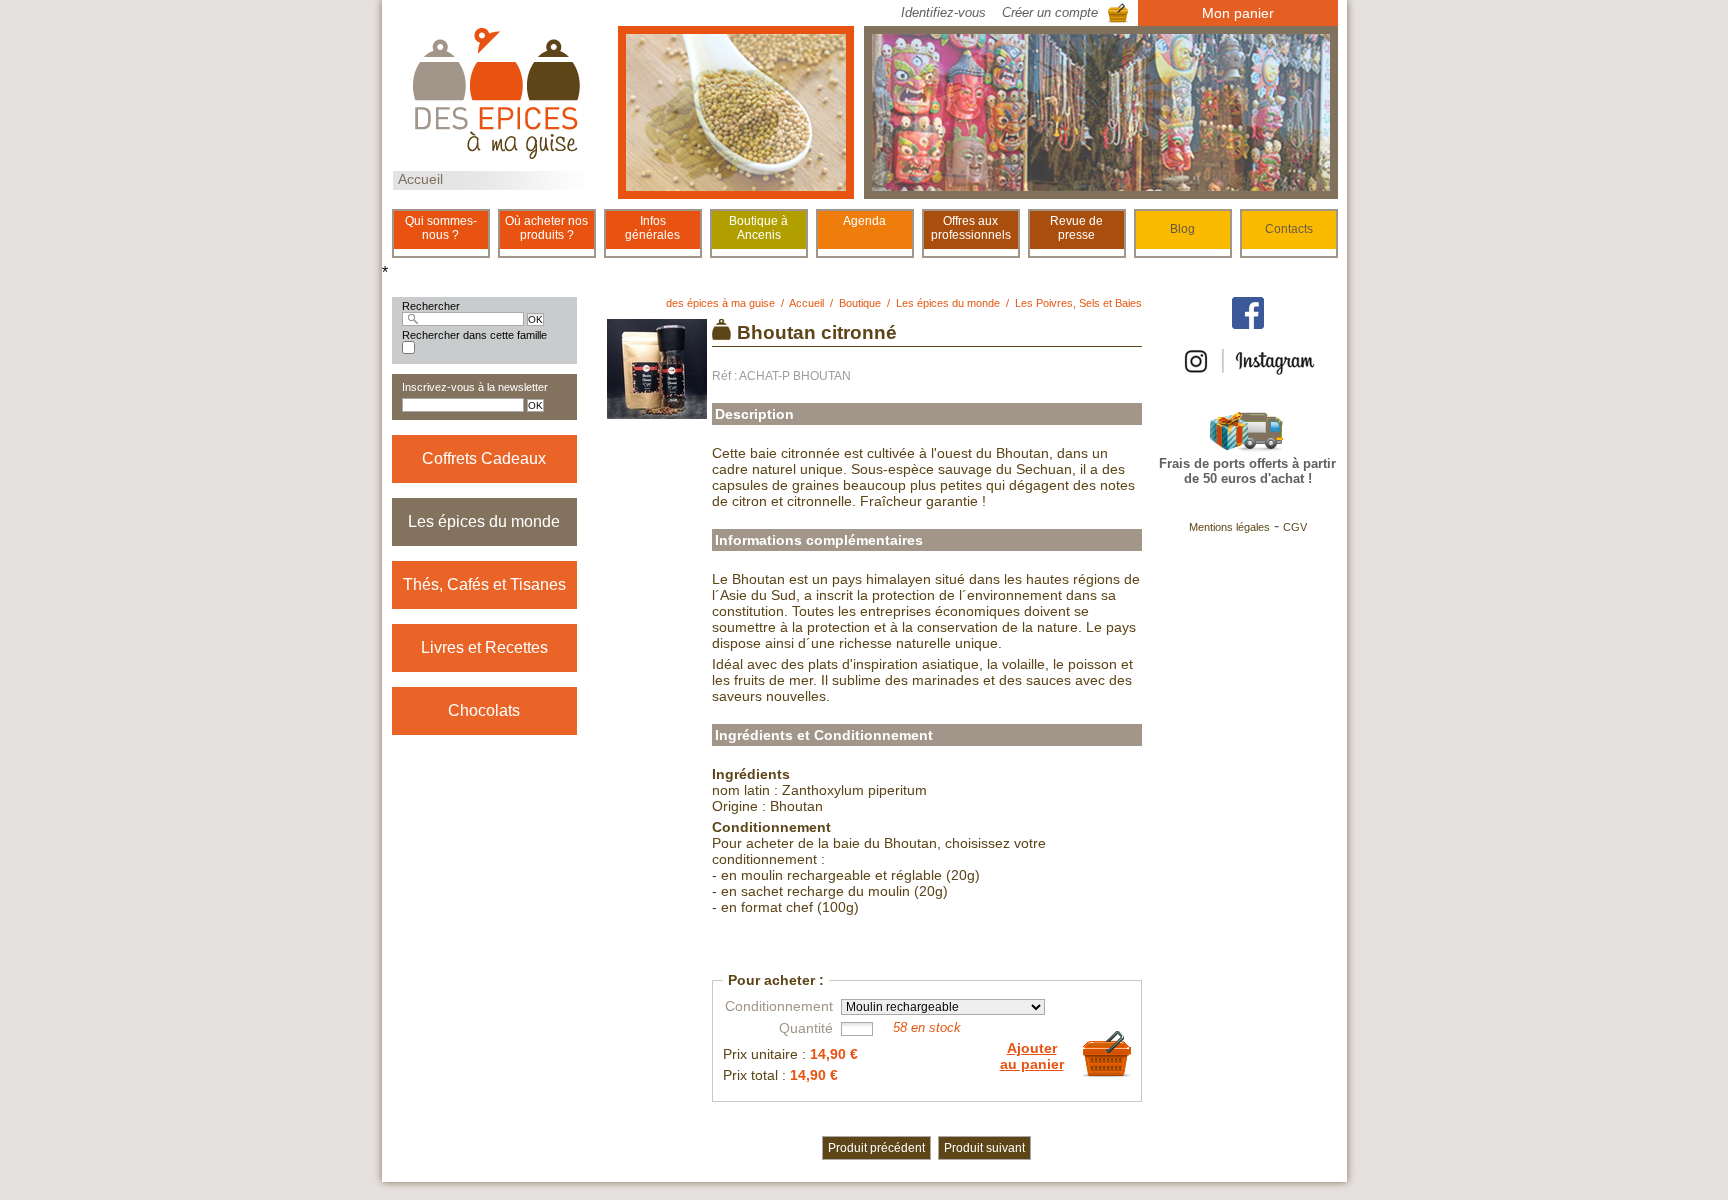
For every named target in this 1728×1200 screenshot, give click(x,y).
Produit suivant (984, 1148)
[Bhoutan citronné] (657, 411)
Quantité (806, 1028)
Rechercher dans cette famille (474, 335)
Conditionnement (779, 1006)
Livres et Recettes (484, 647)
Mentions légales (1229, 527)
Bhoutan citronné (817, 332)
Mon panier (1238, 13)
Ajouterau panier (1032, 1056)
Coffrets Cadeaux (484, 458)
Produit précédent (876, 1148)
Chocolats (484, 710)
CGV (1295, 527)
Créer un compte (1050, 12)
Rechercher (431, 306)
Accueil (420, 179)
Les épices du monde (484, 521)
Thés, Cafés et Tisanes (484, 584)
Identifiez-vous (943, 12)
